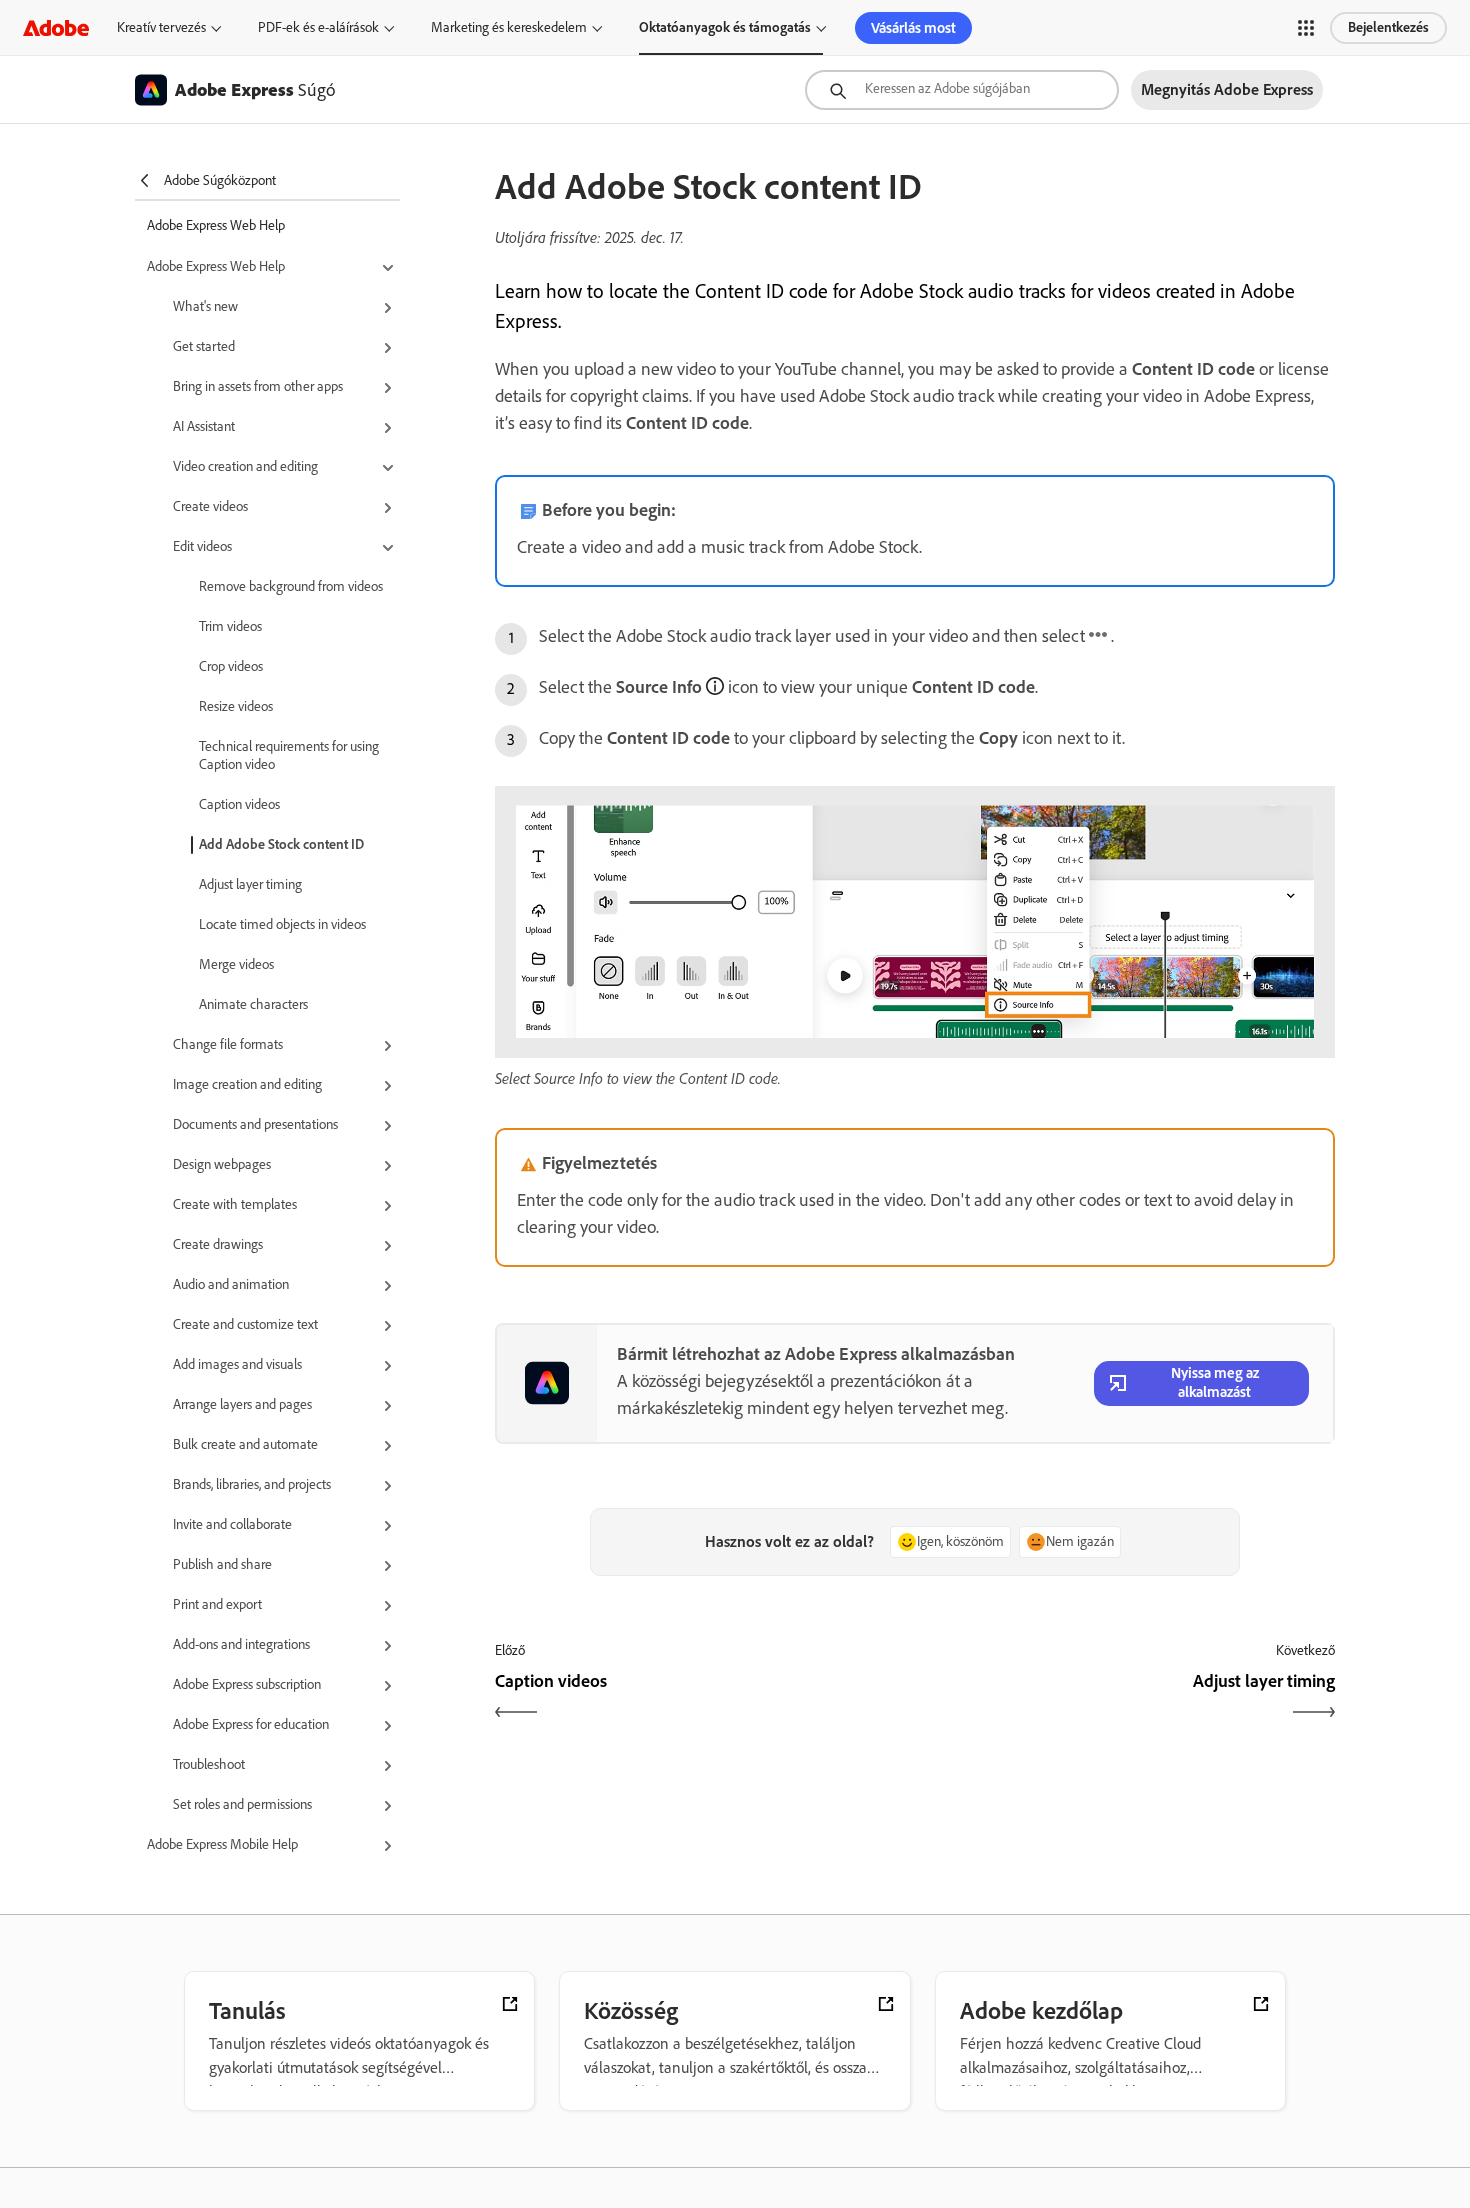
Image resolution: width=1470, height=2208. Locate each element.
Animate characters (253, 1004)
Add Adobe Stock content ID (281, 844)
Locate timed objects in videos (282, 924)
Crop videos (231, 666)
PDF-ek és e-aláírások (318, 27)
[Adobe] (56, 27)
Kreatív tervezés (161, 27)
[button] (1306, 28)
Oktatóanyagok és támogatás (725, 27)
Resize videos (236, 706)
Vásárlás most (913, 28)
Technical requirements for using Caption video (289, 755)
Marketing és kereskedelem (509, 27)
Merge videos (236, 964)
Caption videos (239, 804)
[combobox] (962, 90)
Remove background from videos (291, 586)
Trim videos (230, 626)
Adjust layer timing (250, 884)
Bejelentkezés (1388, 27)
